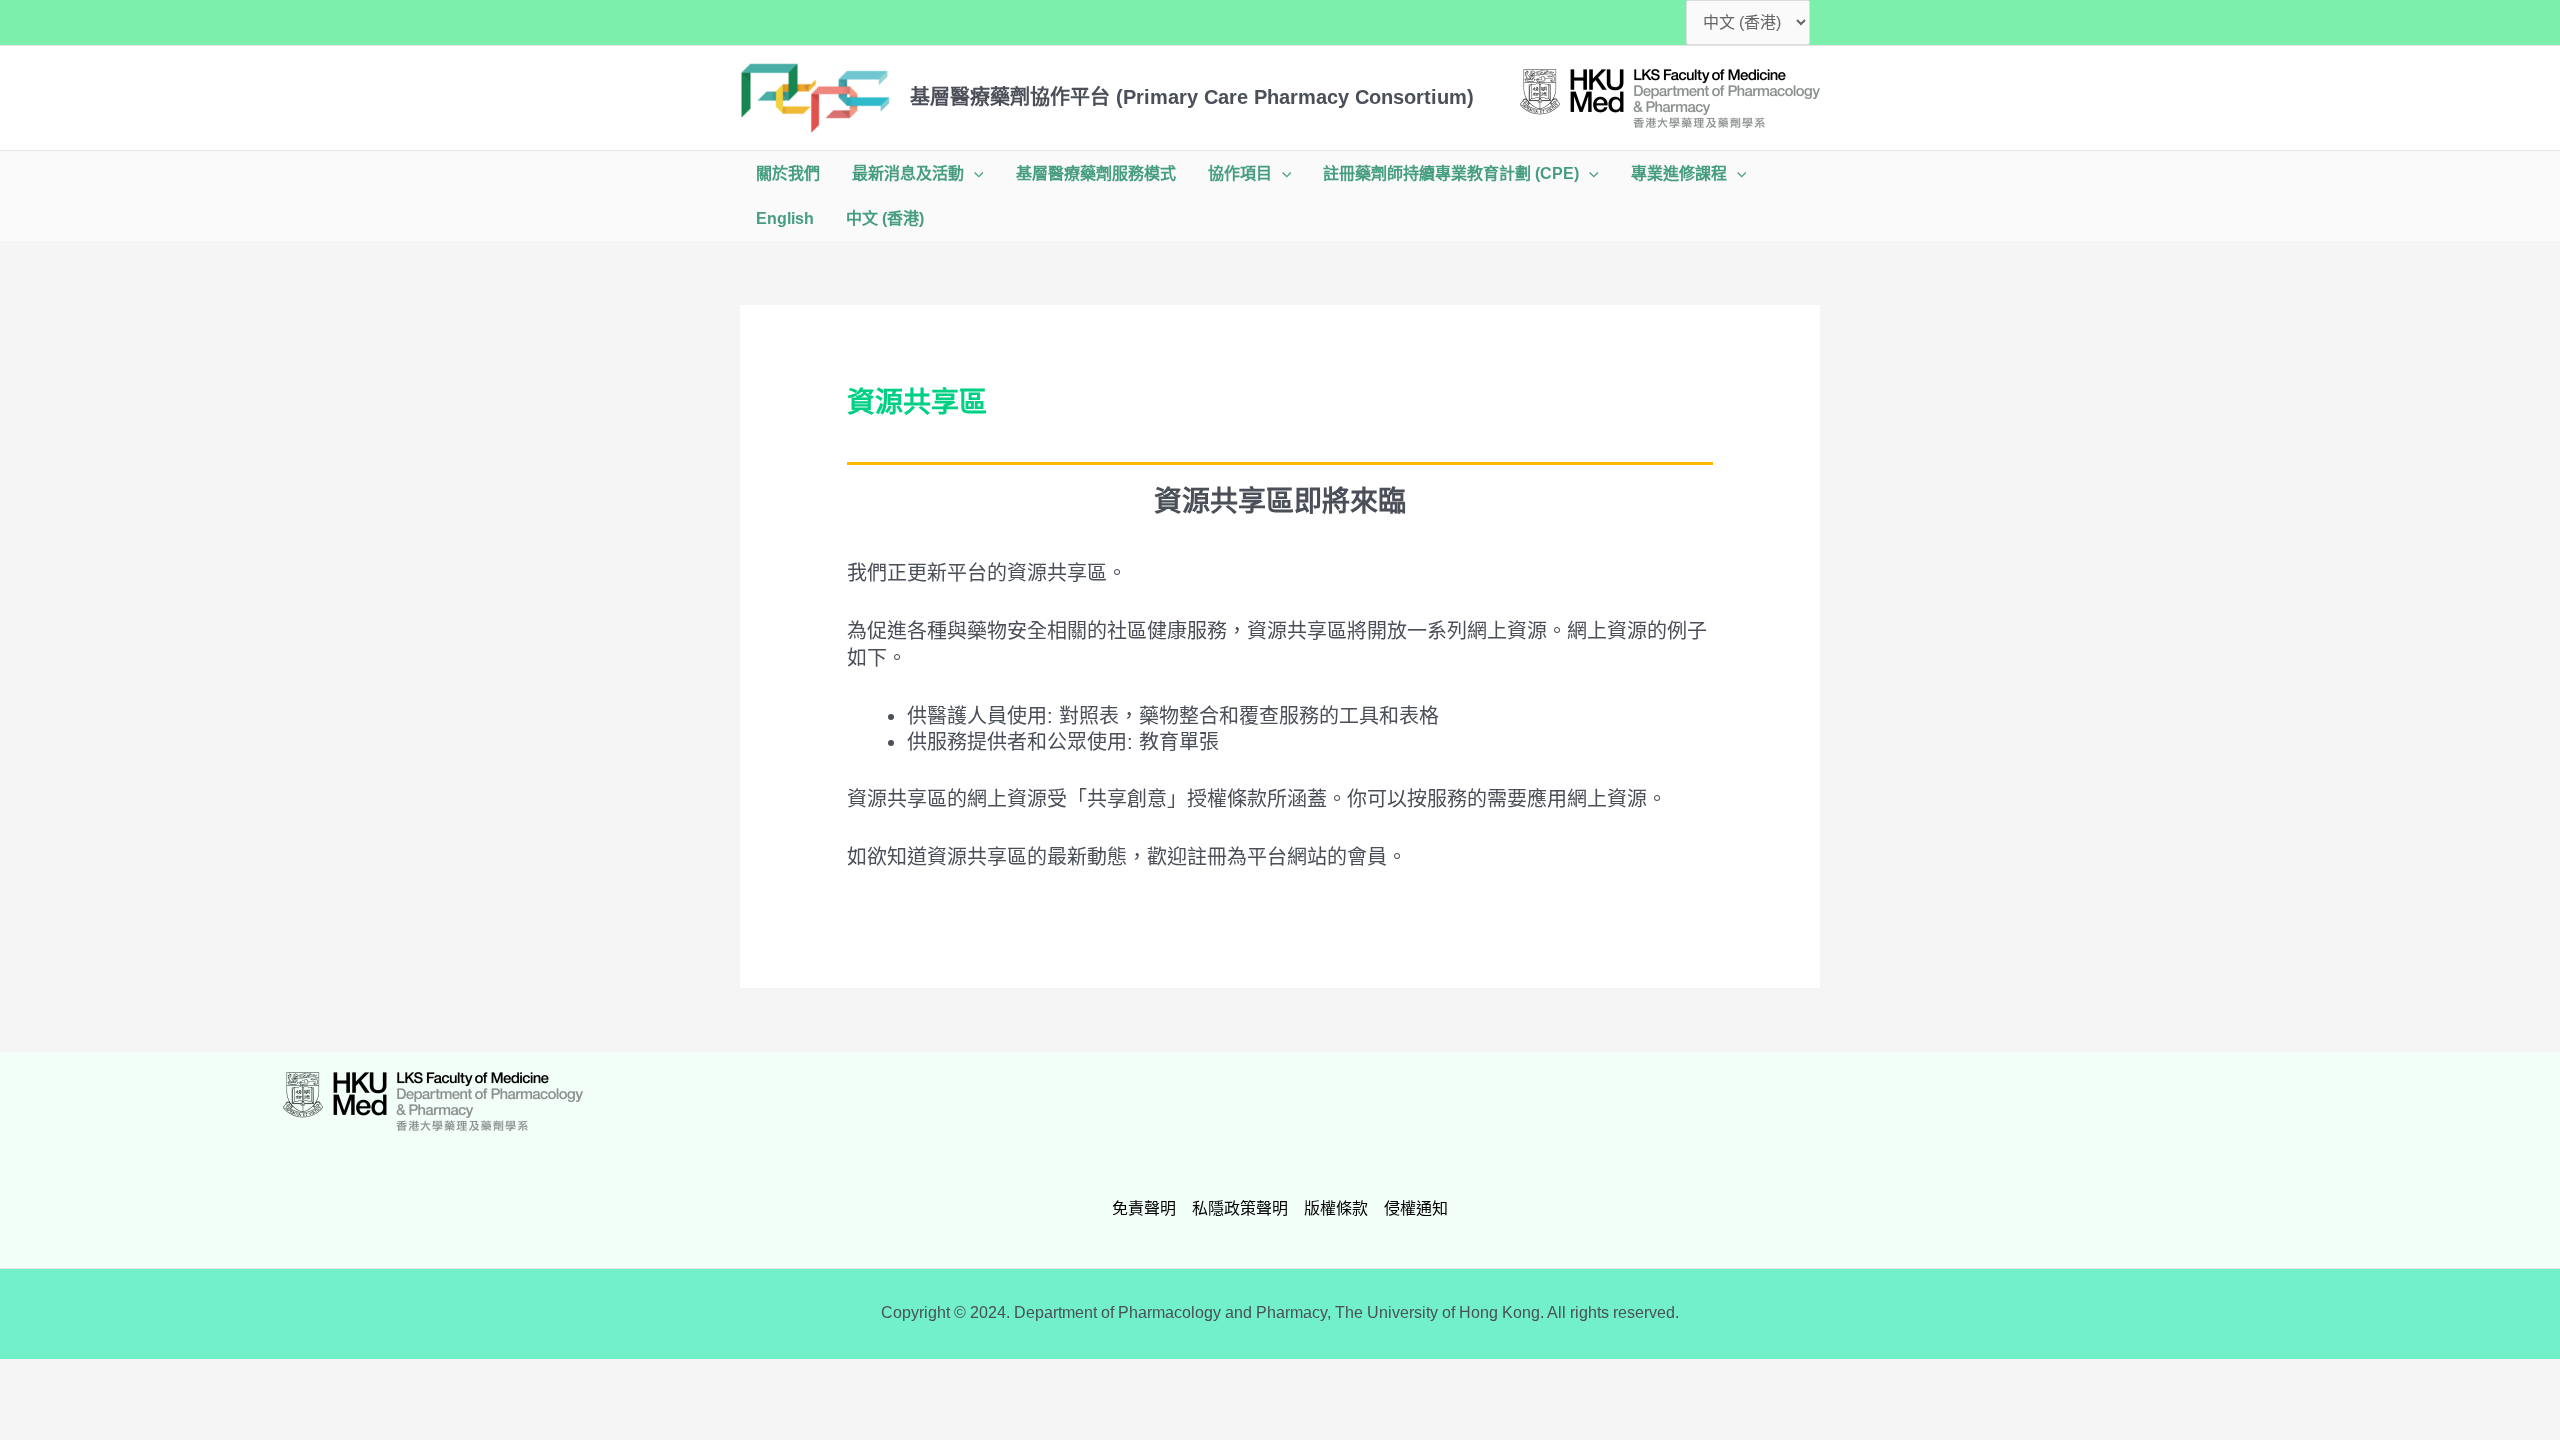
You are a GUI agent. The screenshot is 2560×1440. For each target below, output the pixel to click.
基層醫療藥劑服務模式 (1096, 173)
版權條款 (1336, 1208)
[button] (974, 173)
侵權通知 (1416, 1208)
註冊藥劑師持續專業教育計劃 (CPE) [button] (1451, 173)
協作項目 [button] (1240, 173)
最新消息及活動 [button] (908, 173)
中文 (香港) (885, 218)
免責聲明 (1144, 1208)
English (785, 218)
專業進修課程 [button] (1679, 173)
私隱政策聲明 (1240, 1208)
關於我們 (788, 173)
